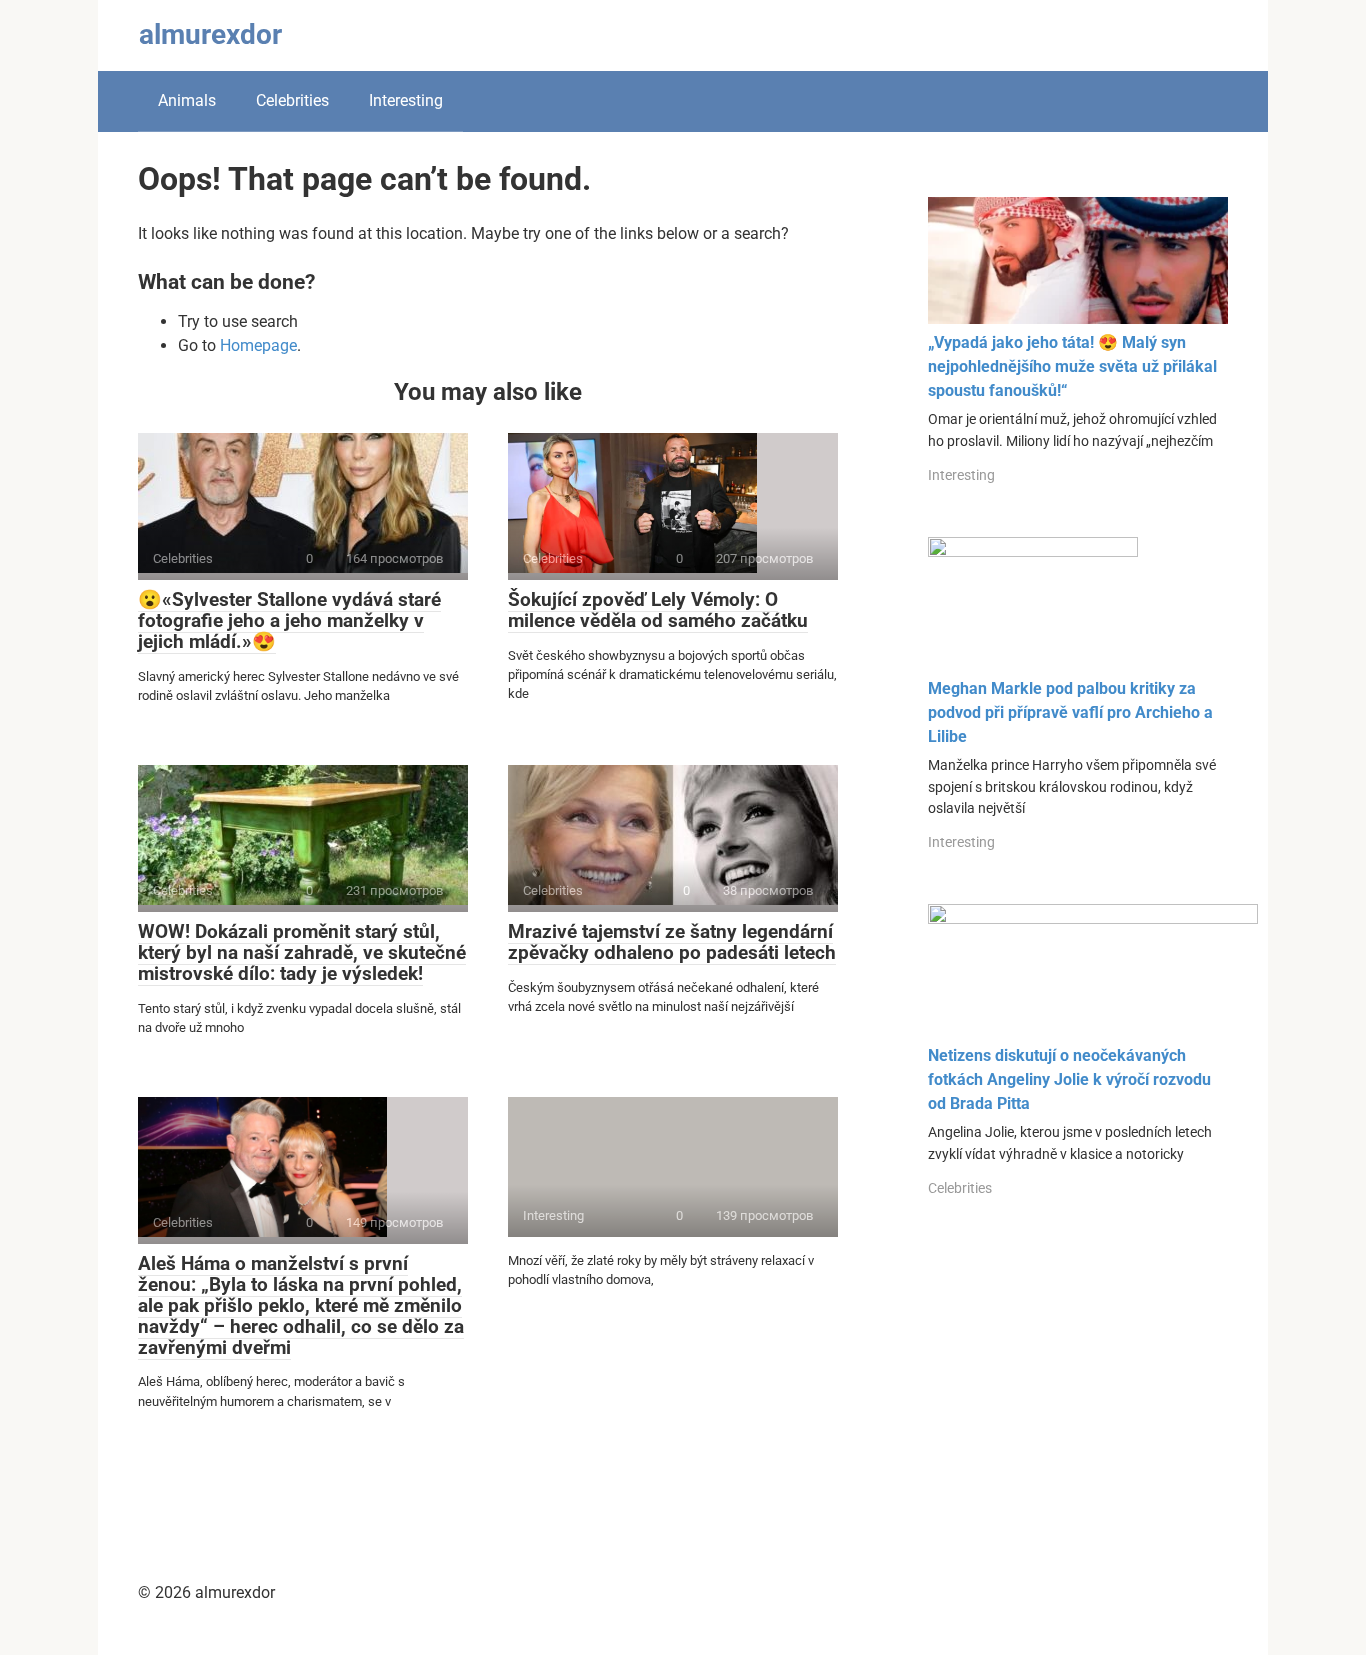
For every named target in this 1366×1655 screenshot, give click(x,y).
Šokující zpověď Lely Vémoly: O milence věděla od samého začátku (658, 610)
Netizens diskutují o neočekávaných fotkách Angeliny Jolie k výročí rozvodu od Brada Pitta (1069, 1079)
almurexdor (210, 34)
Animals (187, 100)
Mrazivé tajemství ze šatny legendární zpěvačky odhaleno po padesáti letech (672, 942)
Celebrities (292, 100)
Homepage (258, 345)
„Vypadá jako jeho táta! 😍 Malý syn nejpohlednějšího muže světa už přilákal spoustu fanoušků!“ (1072, 366)
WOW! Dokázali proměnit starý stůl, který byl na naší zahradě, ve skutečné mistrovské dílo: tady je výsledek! (302, 952)
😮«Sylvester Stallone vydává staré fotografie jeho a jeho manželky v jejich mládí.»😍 (289, 620)
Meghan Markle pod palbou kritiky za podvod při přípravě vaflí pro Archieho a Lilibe (1070, 712)
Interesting (406, 100)
